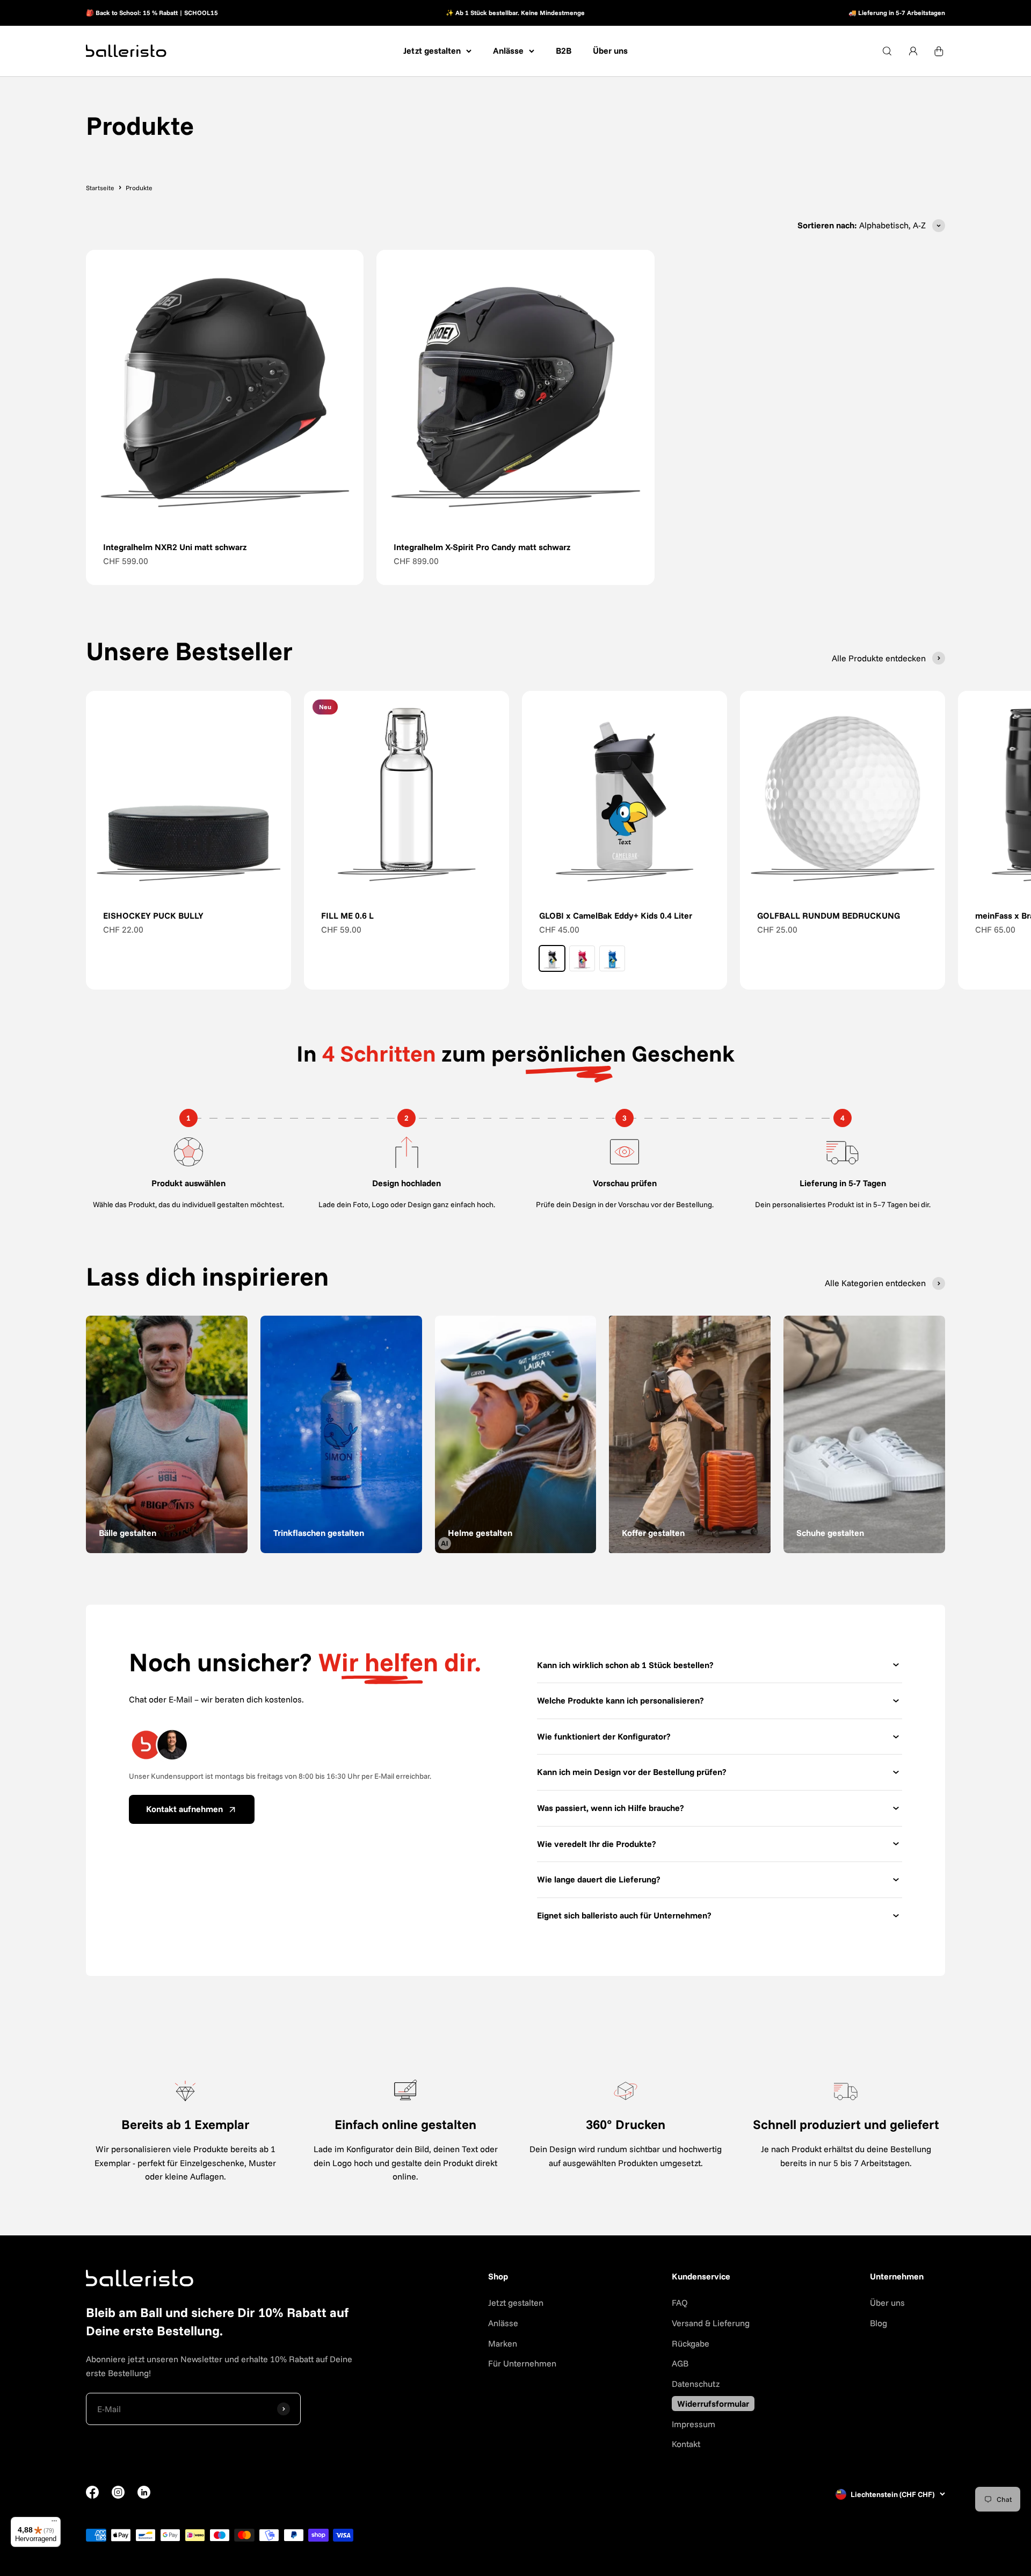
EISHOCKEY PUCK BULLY (153, 915)
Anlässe (508, 50)
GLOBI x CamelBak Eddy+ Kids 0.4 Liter (616, 915)
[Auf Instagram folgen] (118, 2495)
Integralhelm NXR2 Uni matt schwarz (175, 547)
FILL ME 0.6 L (347, 915)
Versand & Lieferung (711, 2323)
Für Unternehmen (522, 2363)
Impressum (694, 2424)
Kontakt (686, 2444)
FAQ (680, 2303)
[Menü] (54, 2523)
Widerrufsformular (713, 2404)
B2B (564, 50)
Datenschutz (696, 2384)
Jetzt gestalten (432, 50)
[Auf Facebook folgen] (92, 2495)
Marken (503, 2343)
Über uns (610, 50)
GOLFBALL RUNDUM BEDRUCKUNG (829, 915)
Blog (878, 2323)
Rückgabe (691, 2343)
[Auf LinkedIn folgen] (144, 2492)
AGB (680, 2363)
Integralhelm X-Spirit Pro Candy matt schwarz (482, 547)
